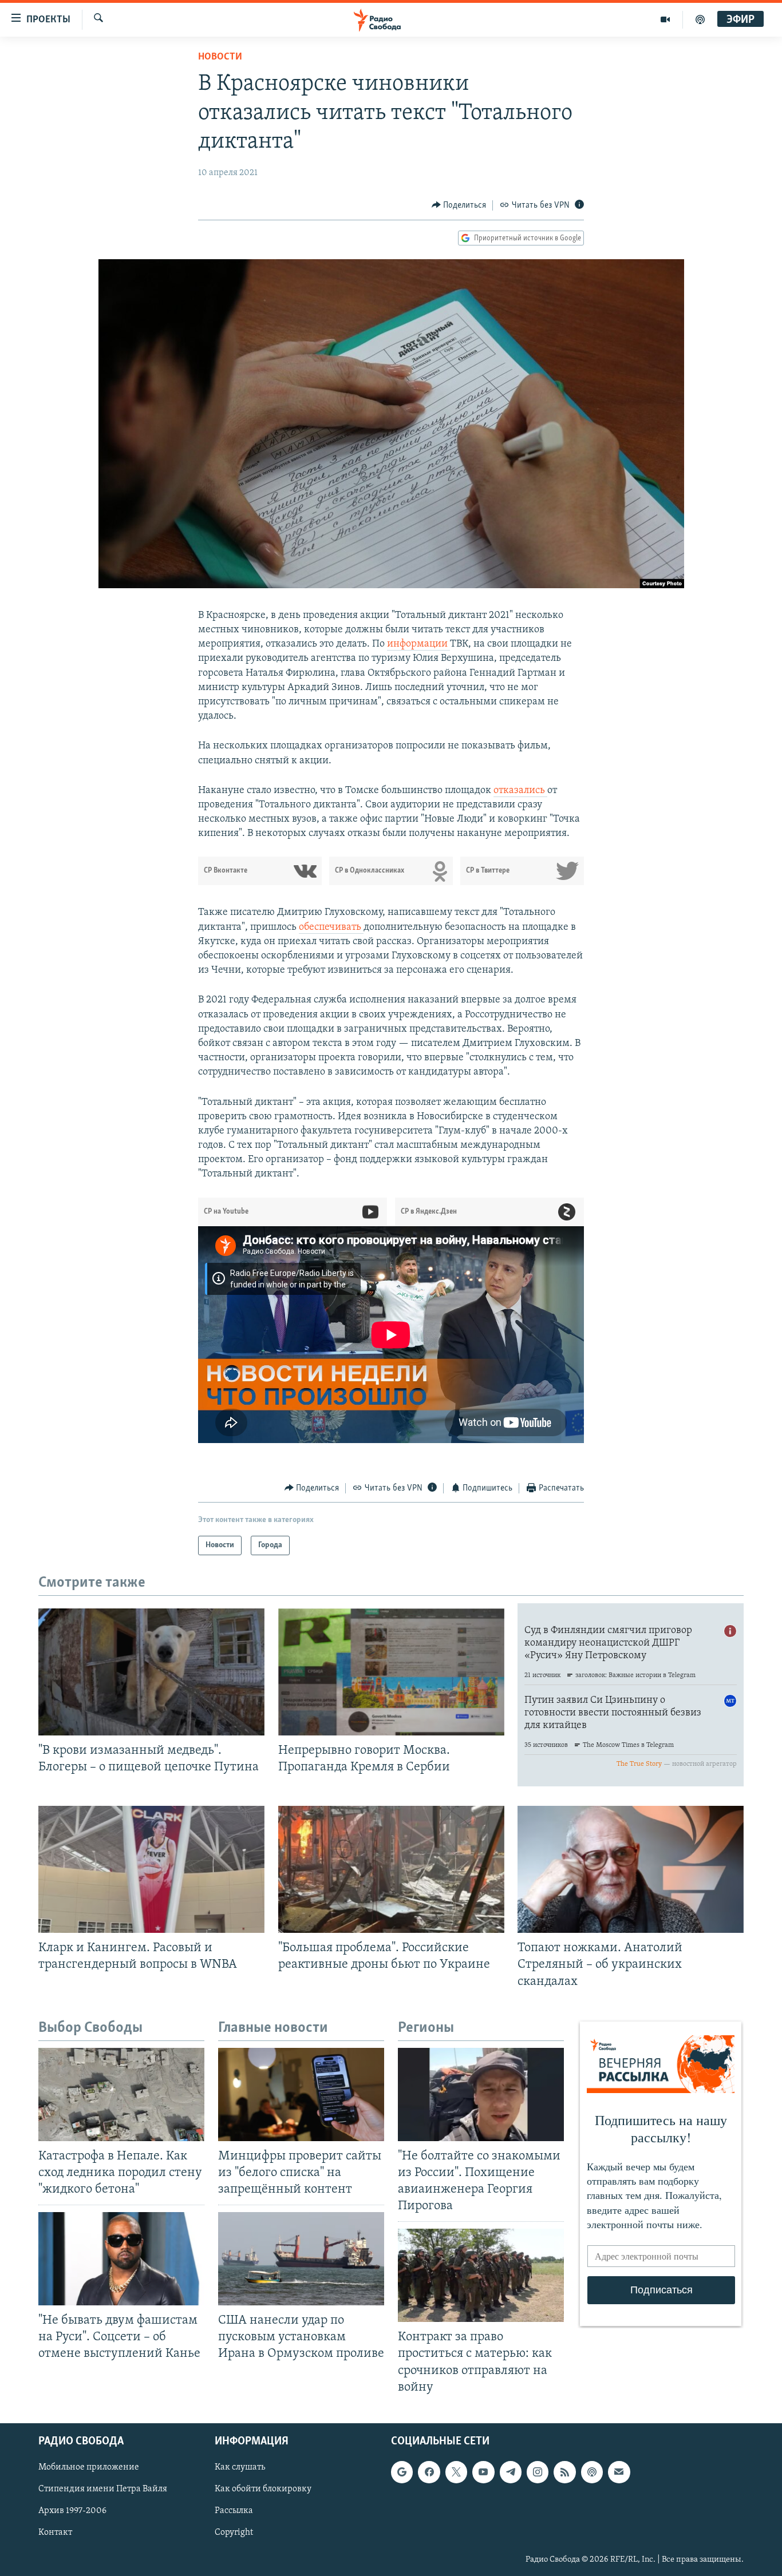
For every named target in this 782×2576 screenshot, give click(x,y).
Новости (220, 57)
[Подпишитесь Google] (402, 2472)
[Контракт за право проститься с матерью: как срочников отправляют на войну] (481, 2275)
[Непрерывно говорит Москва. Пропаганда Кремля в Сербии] (391, 1672)
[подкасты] (700, 19)
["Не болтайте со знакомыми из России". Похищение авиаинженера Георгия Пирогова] (481, 2095)
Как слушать (240, 2467)
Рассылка (234, 2511)
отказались (520, 791)
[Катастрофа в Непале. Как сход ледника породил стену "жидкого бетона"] (121, 2095)
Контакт (55, 2533)
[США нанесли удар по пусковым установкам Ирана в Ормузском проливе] (301, 2259)
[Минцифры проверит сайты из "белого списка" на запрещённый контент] (301, 2095)
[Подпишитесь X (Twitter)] (456, 2472)
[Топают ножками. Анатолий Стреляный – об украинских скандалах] (631, 1869)
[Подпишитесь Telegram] (511, 2472)
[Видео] (666, 19)
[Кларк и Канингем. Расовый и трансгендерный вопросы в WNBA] (151, 1869)
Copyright (234, 2533)
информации (418, 644)
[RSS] (564, 2472)
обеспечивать (331, 928)
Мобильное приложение (89, 2467)
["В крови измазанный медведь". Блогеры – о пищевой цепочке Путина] (151, 1672)
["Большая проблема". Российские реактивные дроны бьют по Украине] (391, 1869)
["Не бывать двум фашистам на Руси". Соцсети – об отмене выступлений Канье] (121, 2259)
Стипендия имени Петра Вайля (103, 2489)
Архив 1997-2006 (72, 2511)
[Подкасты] (592, 2472)
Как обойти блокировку (263, 2489)
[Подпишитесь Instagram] (538, 2472)
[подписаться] (619, 2472)
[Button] (459, 205)
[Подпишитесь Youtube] (483, 2472)
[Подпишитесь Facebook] (429, 2472)
